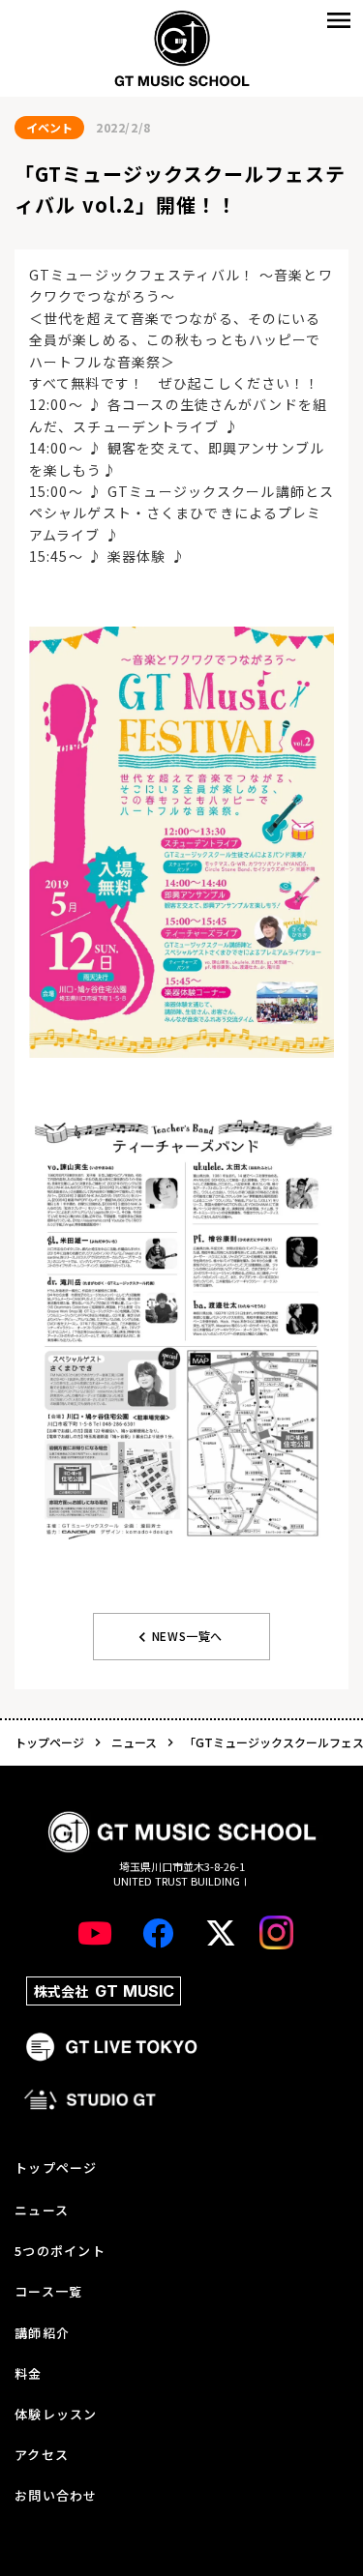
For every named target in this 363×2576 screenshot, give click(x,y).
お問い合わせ (56, 2496)
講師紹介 (42, 2333)
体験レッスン (56, 2415)
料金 (29, 2374)
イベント (49, 127)
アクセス (42, 2455)
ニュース (134, 1742)
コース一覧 (49, 2292)
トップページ (49, 1742)
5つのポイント (60, 2251)
